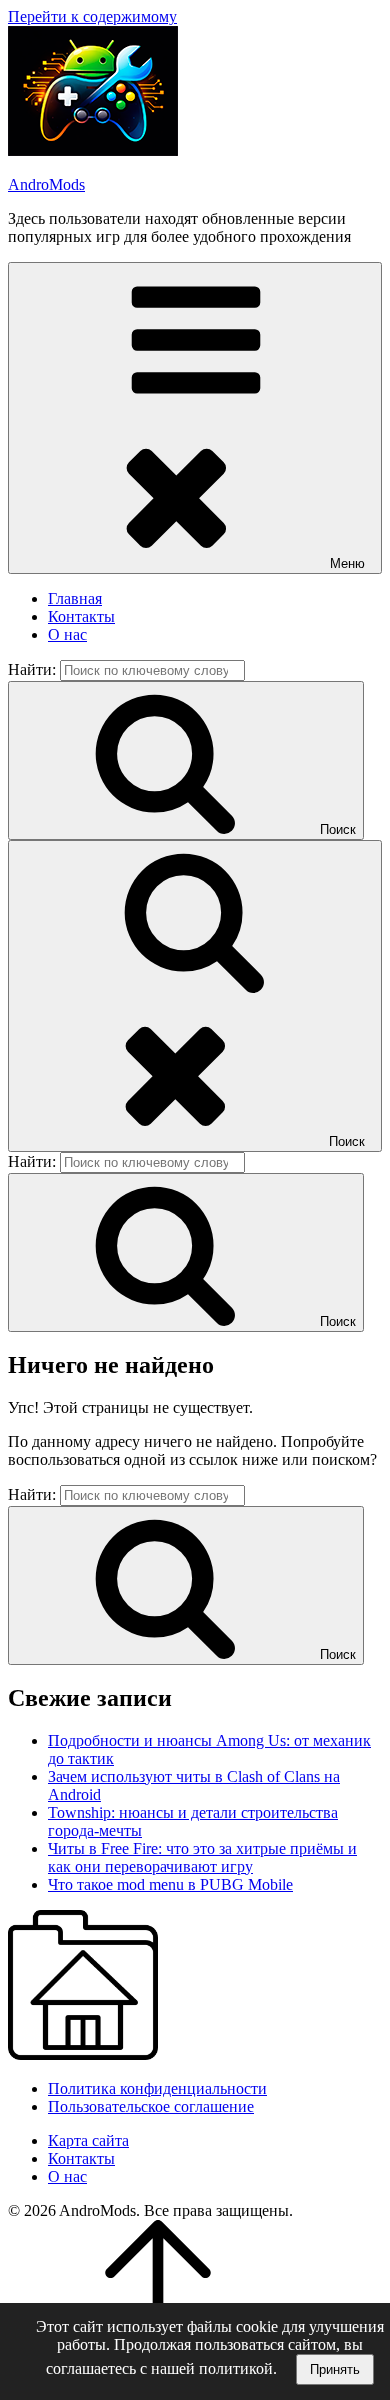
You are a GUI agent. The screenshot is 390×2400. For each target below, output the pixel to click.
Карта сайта (88, 2140)
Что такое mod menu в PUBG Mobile (170, 1884)
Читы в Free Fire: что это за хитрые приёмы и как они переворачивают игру (202, 1857)
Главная (75, 598)
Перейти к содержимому (92, 16)
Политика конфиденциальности (157, 2088)
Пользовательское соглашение (151, 2106)
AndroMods (46, 184)
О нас (67, 634)
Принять (335, 2369)
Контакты (81, 616)
